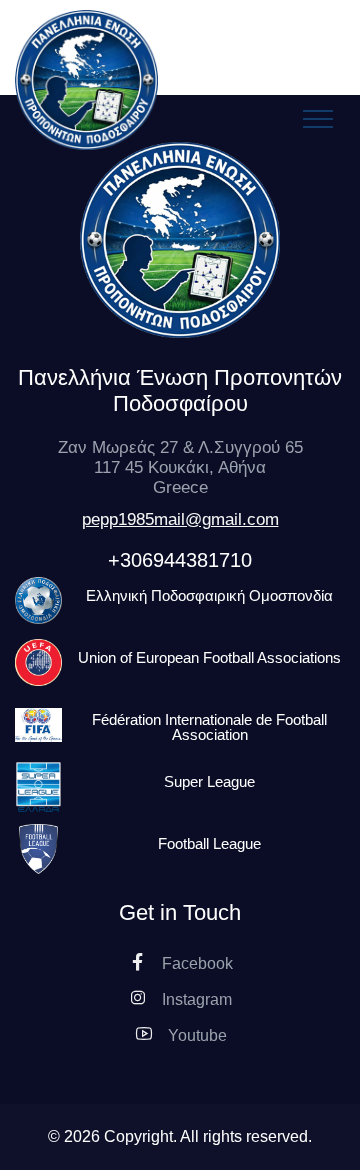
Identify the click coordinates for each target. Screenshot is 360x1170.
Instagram (195, 999)
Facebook (195, 963)
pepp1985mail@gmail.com (180, 519)
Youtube (195, 1035)
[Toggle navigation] (318, 119)
